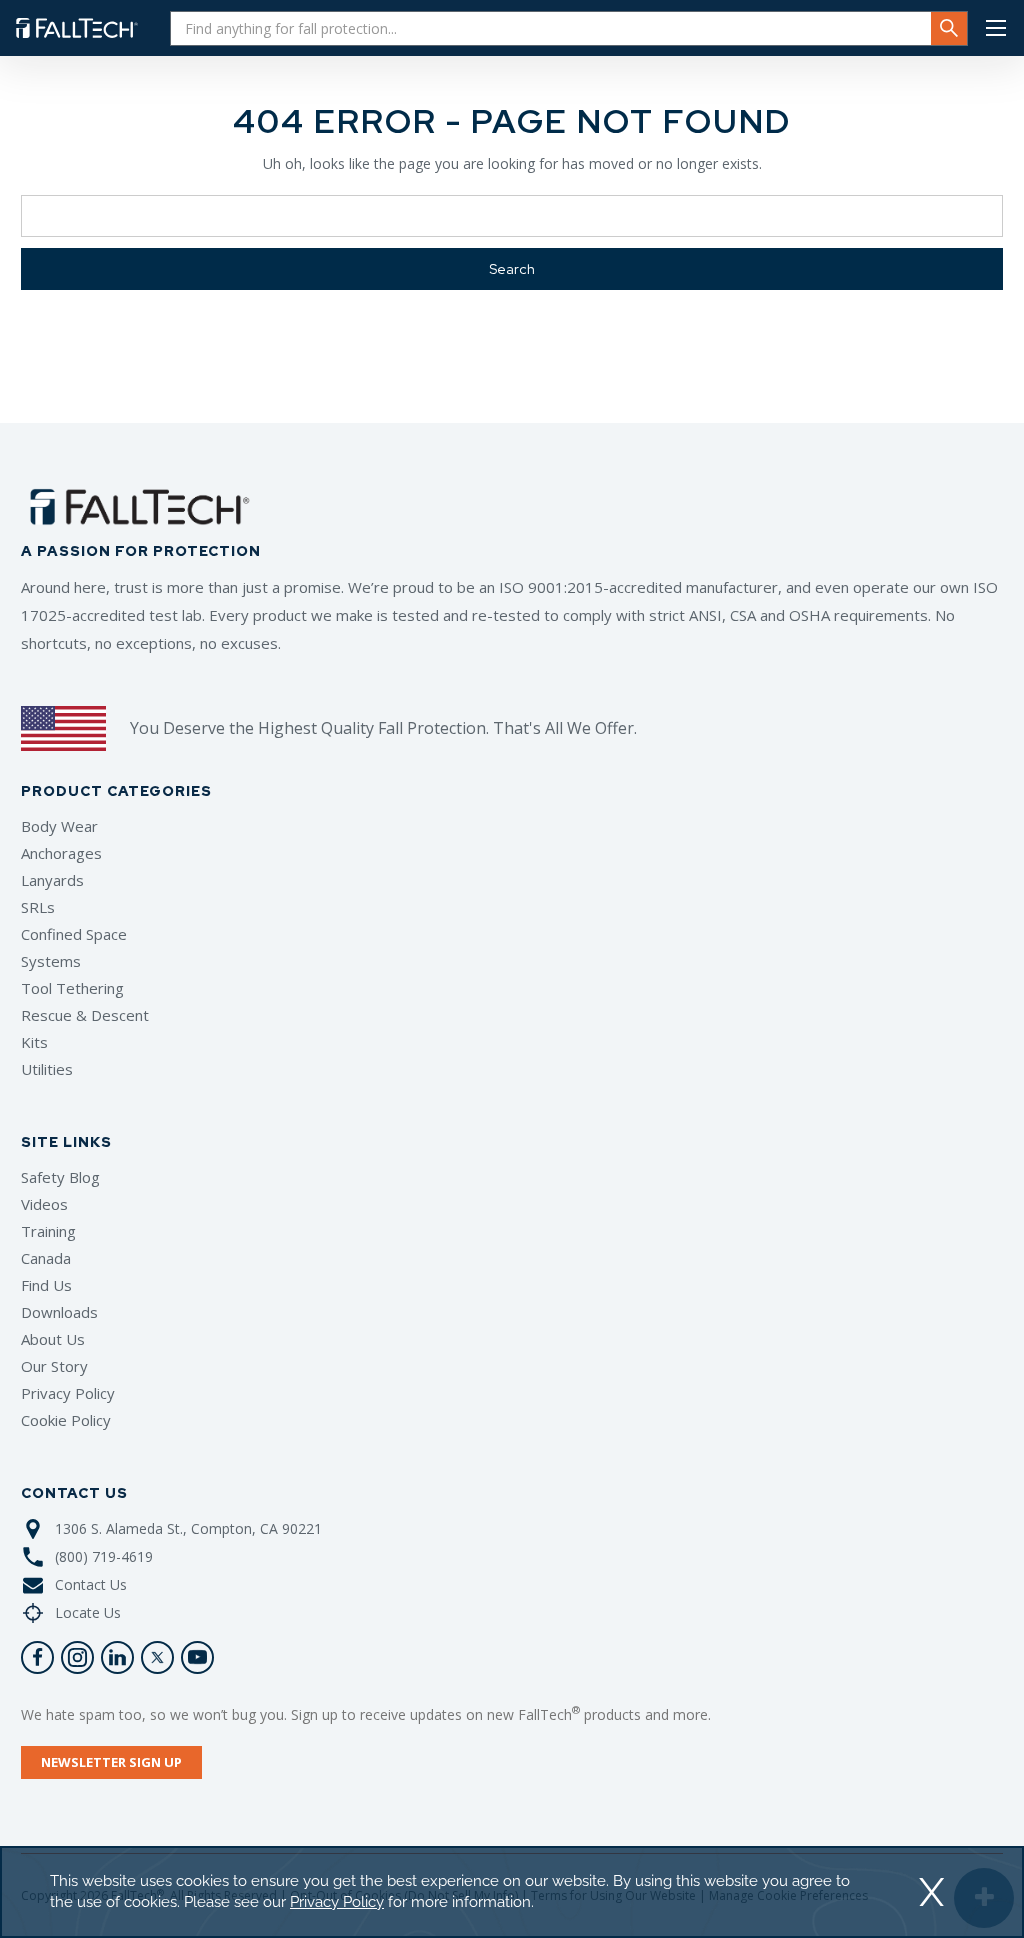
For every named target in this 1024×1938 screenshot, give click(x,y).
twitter (157, 1657)
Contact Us (91, 1584)
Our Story (54, 1366)
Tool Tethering (72, 988)
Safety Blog (60, 1177)
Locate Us (88, 1612)
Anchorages (61, 853)
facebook (37, 1657)
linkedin (117, 1657)
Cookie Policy (66, 1420)
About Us (53, 1339)
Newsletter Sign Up (111, 1762)
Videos (44, 1204)
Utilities (47, 1069)
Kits (34, 1042)
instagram (77, 1657)
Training (48, 1231)
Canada (46, 1258)
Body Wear (59, 826)
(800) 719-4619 (104, 1556)
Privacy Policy (68, 1393)
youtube (197, 1657)
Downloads (59, 1312)
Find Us (46, 1285)
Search (949, 28)
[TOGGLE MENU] (996, 28)
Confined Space (74, 934)
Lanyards (52, 880)
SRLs (38, 907)
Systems (51, 961)
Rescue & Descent (85, 1015)
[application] (512, 1892)
